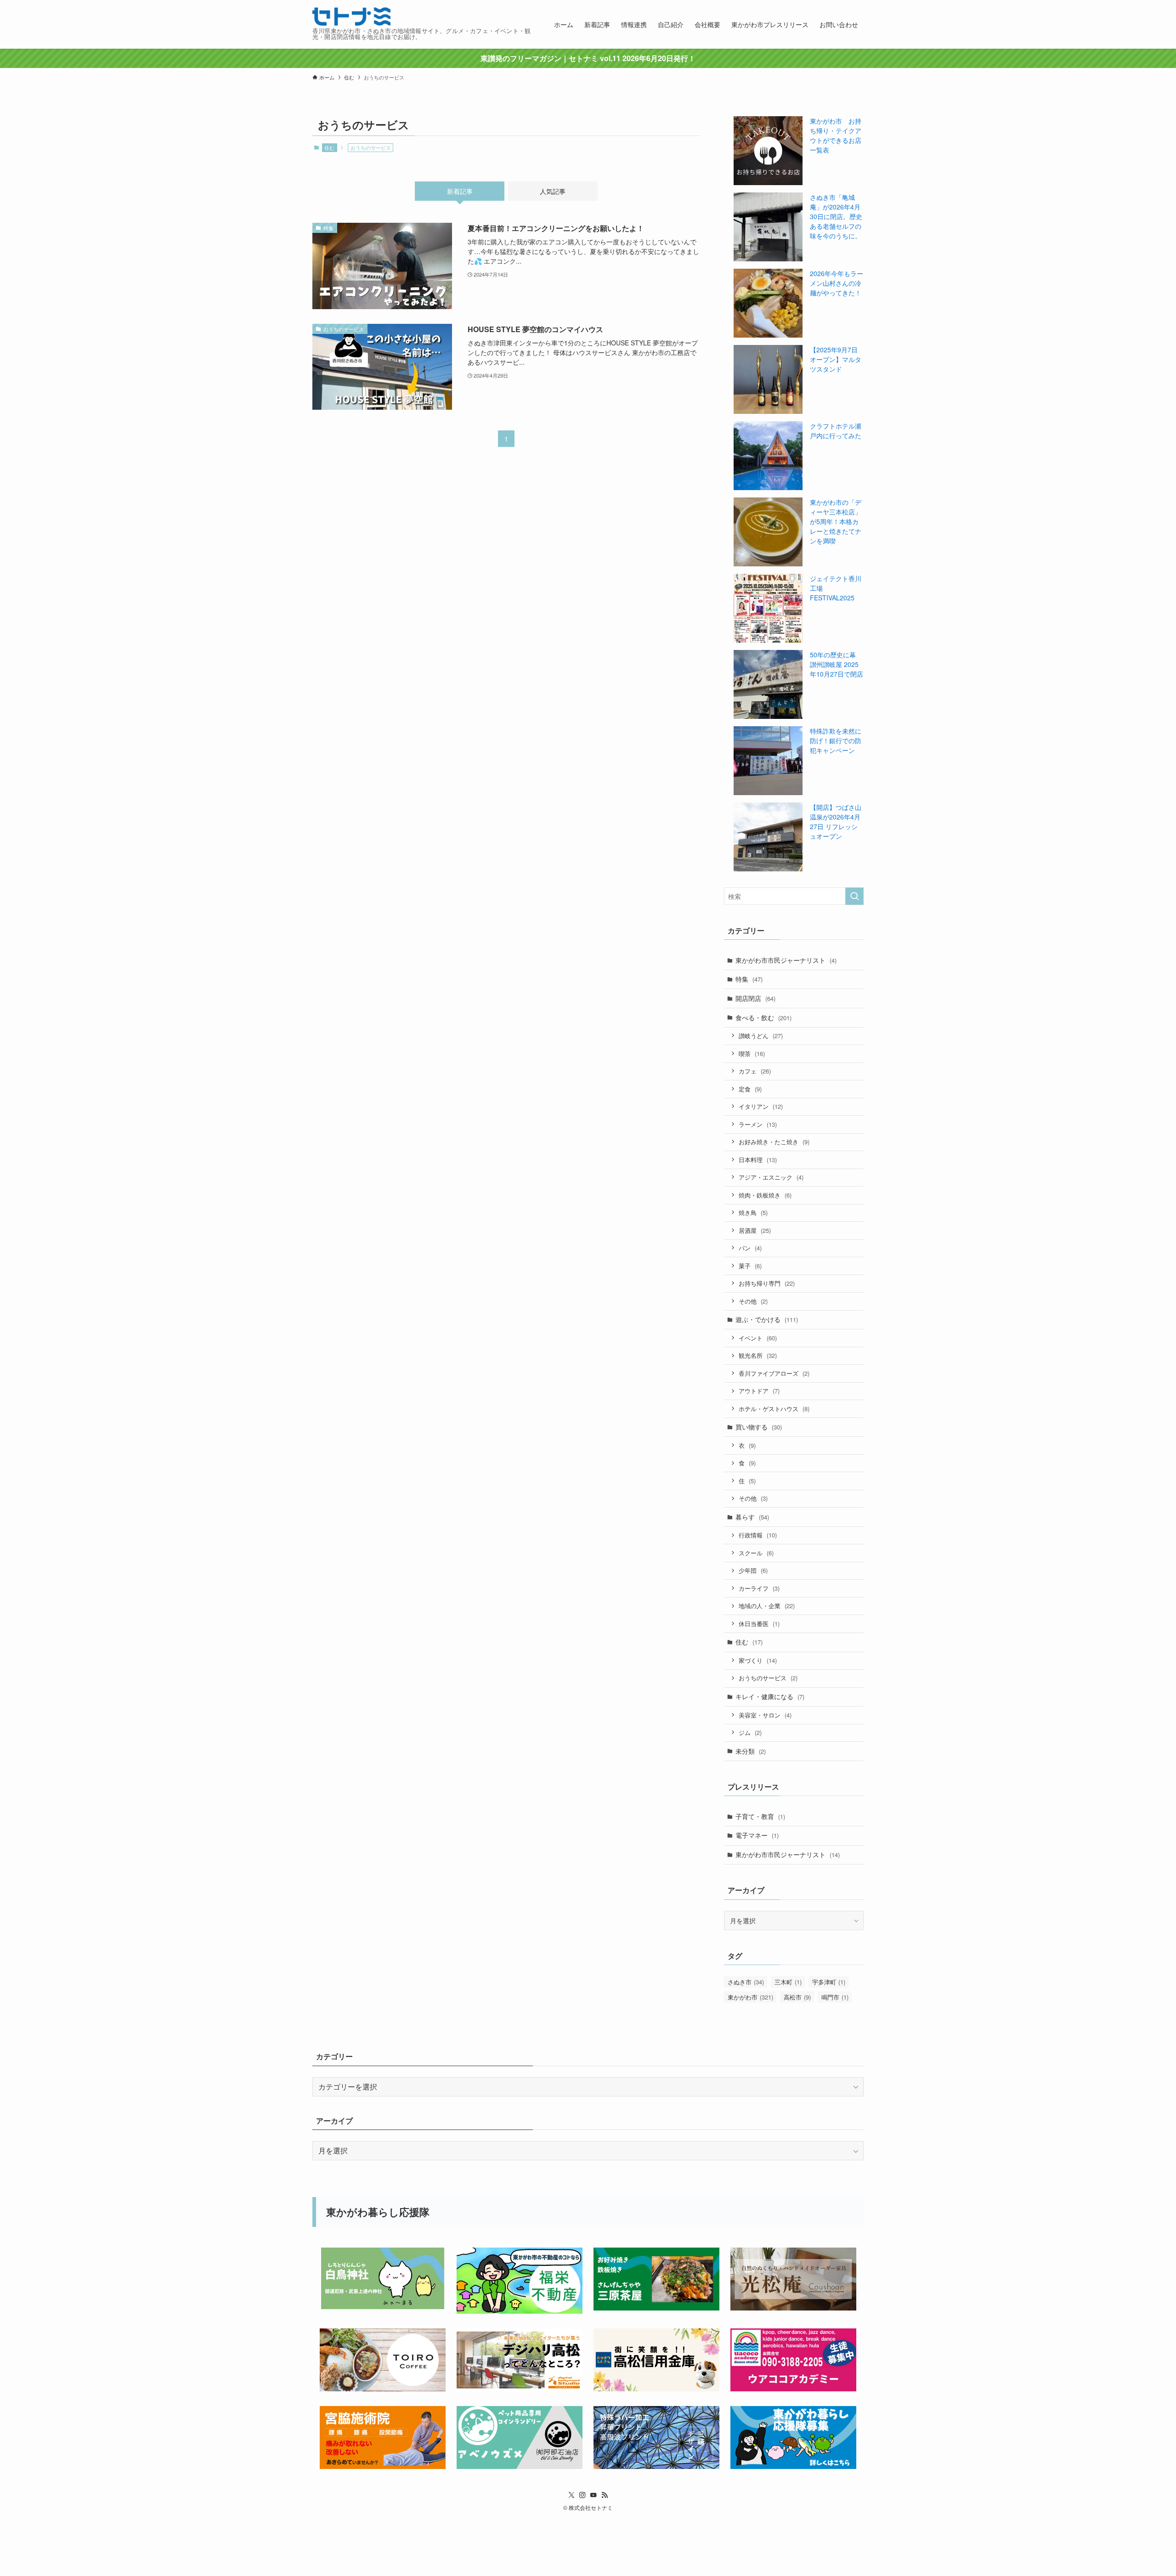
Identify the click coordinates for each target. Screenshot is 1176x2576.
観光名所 (758, 1355)
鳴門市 (835, 1997)
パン (750, 1248)
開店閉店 (755, 998)
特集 (749, 979)
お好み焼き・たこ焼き (774, 1142)
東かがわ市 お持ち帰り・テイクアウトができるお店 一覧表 (836, 135)
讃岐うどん (761, 1036)
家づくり (758, 1660)
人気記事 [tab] (553, 191)
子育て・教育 (760, 1816)
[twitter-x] (571, 2495)
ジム (750, 1732)
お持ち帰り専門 (767, 1283)
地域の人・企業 (767, 1606)
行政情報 (758, 1535)
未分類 (751, 1751)
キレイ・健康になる (770, 1696)
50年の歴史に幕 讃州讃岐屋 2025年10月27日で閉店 (837, 664)
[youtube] (594, 2495)
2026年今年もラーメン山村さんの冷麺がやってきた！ (837, 283)
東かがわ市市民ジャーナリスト (786, 960)
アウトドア (759, 1391)
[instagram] (582, 2495)
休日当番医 (759, 1624)
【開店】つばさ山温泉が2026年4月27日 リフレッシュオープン (836, 822)
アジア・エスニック (771, 1177)
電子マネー (757, 1835)
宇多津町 (829, 1982)
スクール (756, 1553)
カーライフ (759, 1588)
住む (329, 147)
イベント (758, 1338)
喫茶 (752, 1054)
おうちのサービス (768, 1678)
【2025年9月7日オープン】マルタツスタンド (836, 359)
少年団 (753, 1570)
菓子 (750, 1266)
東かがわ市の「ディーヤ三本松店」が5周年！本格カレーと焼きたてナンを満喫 (836, 521)
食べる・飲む (763, 1017)
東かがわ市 (750, 1997)
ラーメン (758, 1124)
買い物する (759, 1427)
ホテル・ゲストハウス (774, 1409)
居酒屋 (755, 1230)
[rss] (605, 2495)
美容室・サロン (765, 1715)
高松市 (797, 1997)
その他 (753, 1301)
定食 (750, 1089)
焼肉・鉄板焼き (765, 1195)
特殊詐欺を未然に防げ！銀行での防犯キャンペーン (836, 740)
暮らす (752, 1517)
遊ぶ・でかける (767, 1319)
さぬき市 (746, 1982)
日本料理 (758, 1160)
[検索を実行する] (854, 896)
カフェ (755, 1071)
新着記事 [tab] (460, 191)
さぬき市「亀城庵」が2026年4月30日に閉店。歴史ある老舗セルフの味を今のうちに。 (836, 216)
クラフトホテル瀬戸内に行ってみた (836, 431)
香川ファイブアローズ (774, 1373)
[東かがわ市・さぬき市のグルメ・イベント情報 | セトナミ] (351, 17)
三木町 (788, 1982)
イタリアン (761, 1106)
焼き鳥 (753, 1212)
